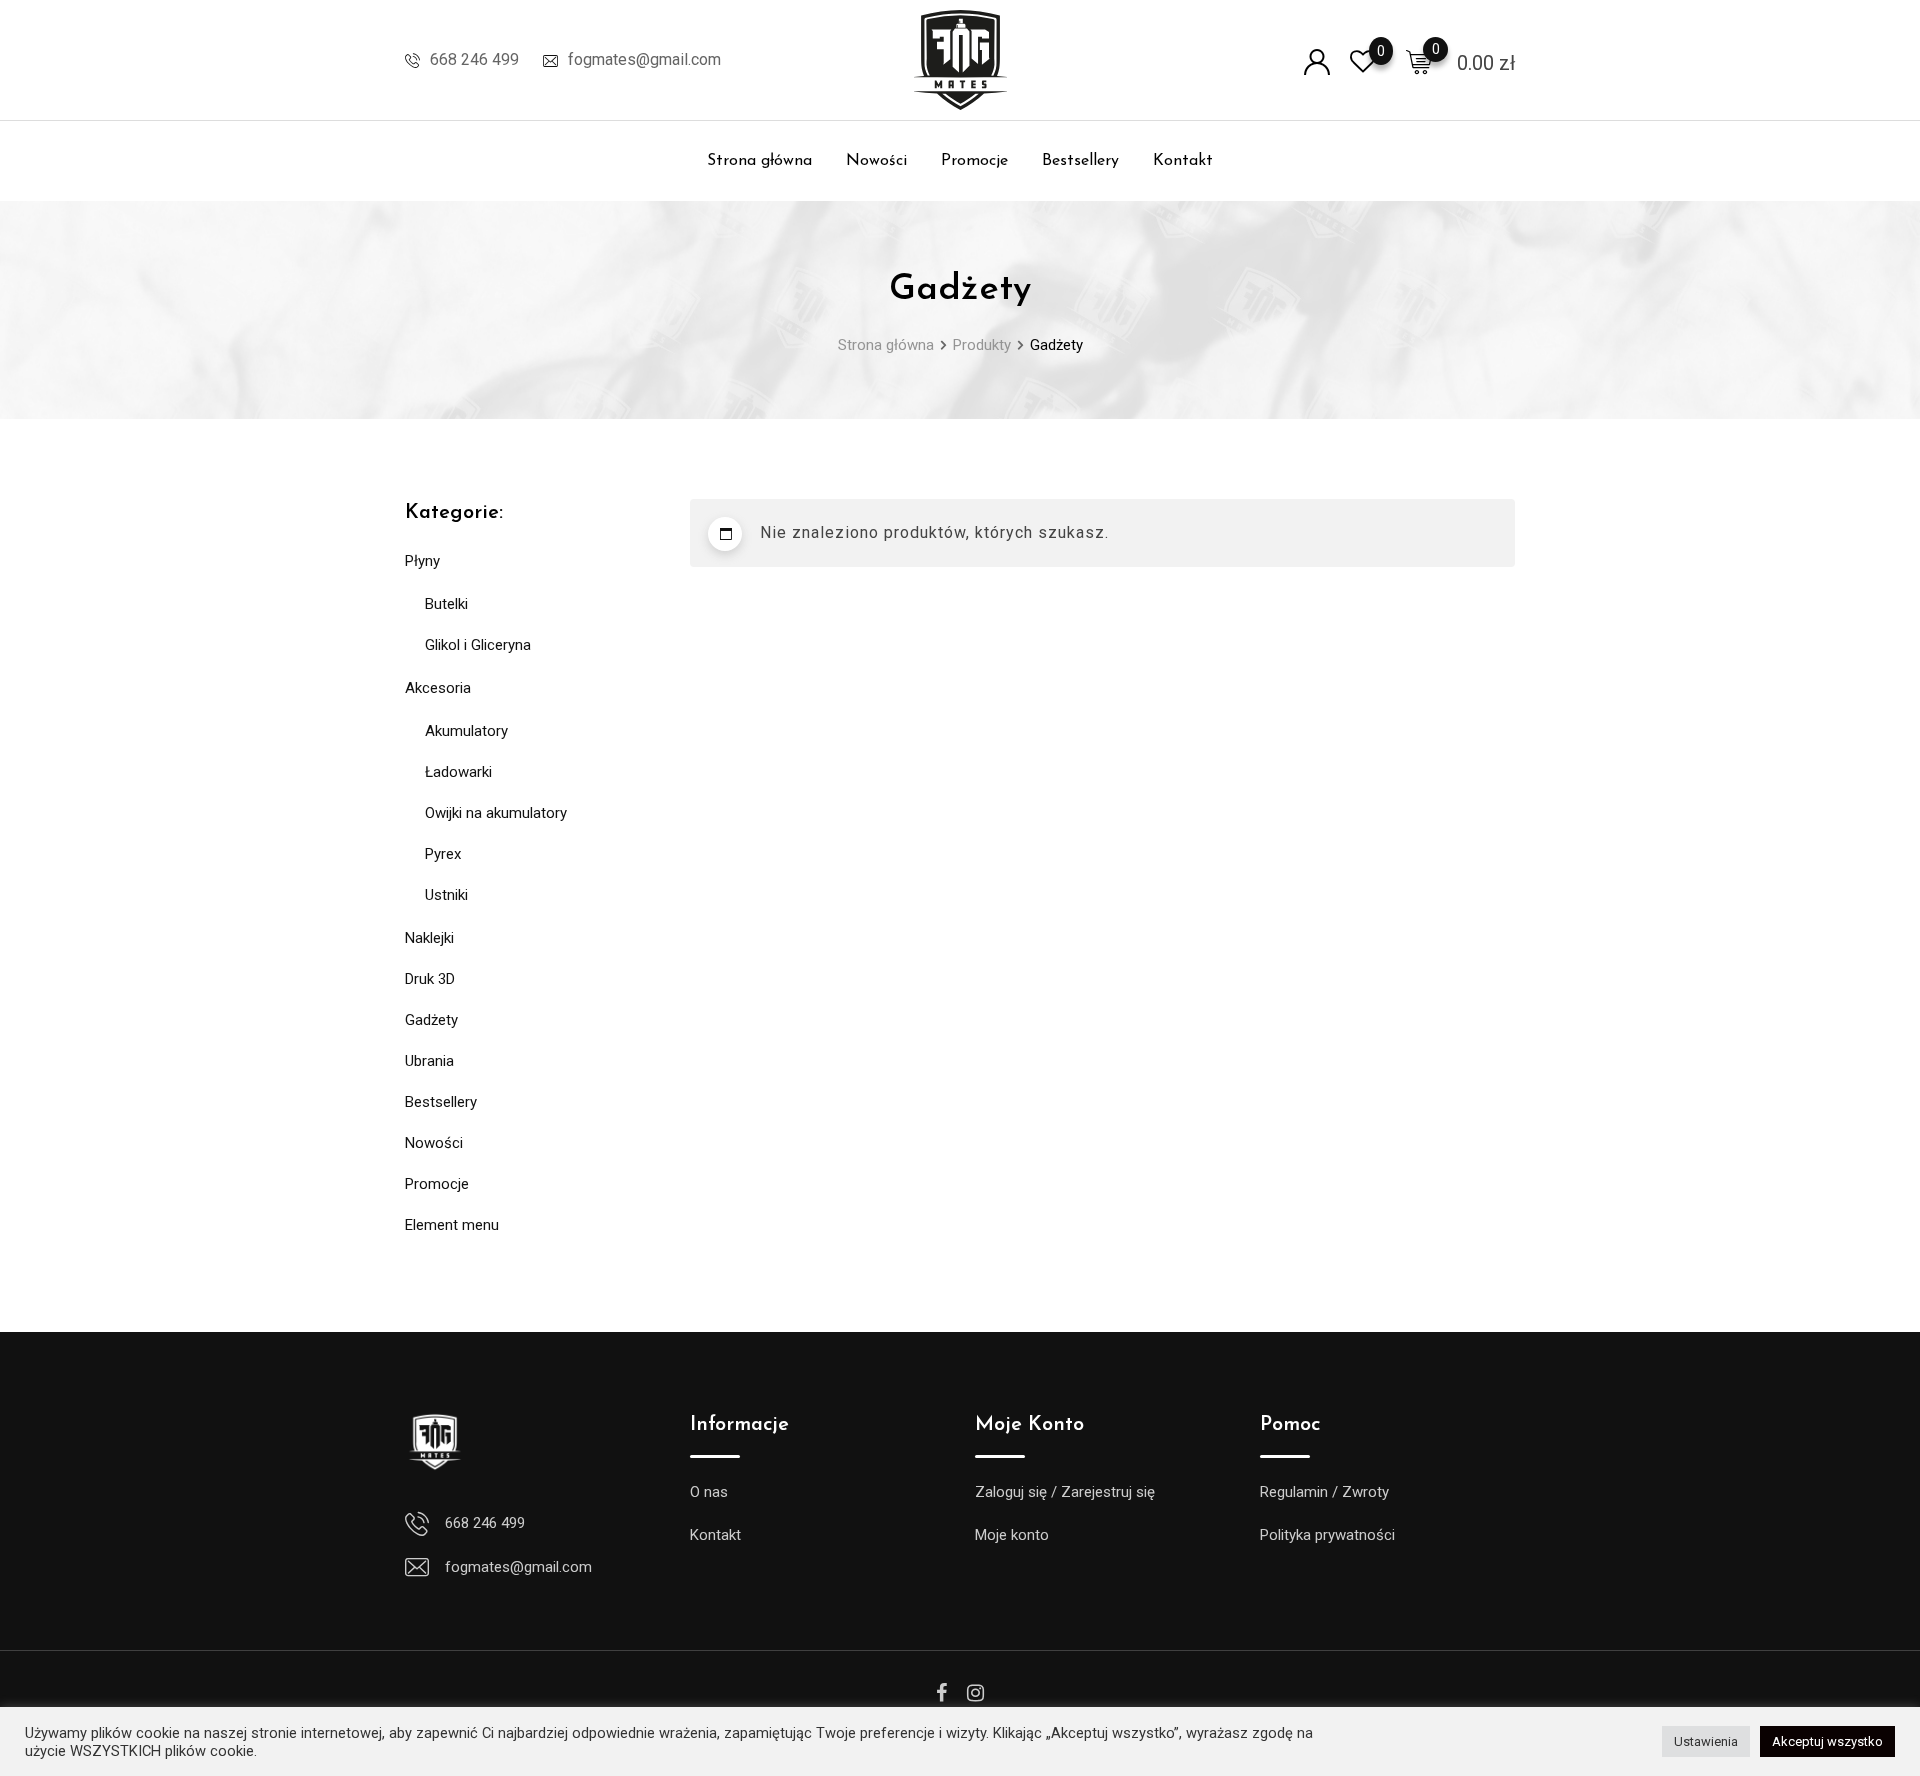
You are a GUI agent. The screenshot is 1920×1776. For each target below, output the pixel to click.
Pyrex (443, 854)
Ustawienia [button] (1706, 1741)
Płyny (422, 561)
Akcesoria (438, 688)
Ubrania (429, 1061)
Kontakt (1183, 161)
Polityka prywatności (1327, 1535)
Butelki (446, 604)
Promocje (974, 161)
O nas (709, 1492)
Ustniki (446, 895)
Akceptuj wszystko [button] (1827, 1741)
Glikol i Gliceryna (478, 645)
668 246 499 (474, 59)
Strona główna (759, 161)
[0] (1419, 61)
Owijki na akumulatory (496, 813)
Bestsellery (1080, 161)
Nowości (876, 161)
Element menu (452, 1225)
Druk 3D (430, 979)
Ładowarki (458, 772)
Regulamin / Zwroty (1324, 1492)
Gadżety (431, 1020)
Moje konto (1012, 1535)
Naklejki (429, 938)
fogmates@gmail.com (644, 59)
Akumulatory (466, 731)
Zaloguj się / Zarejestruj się (1065, 1492)
